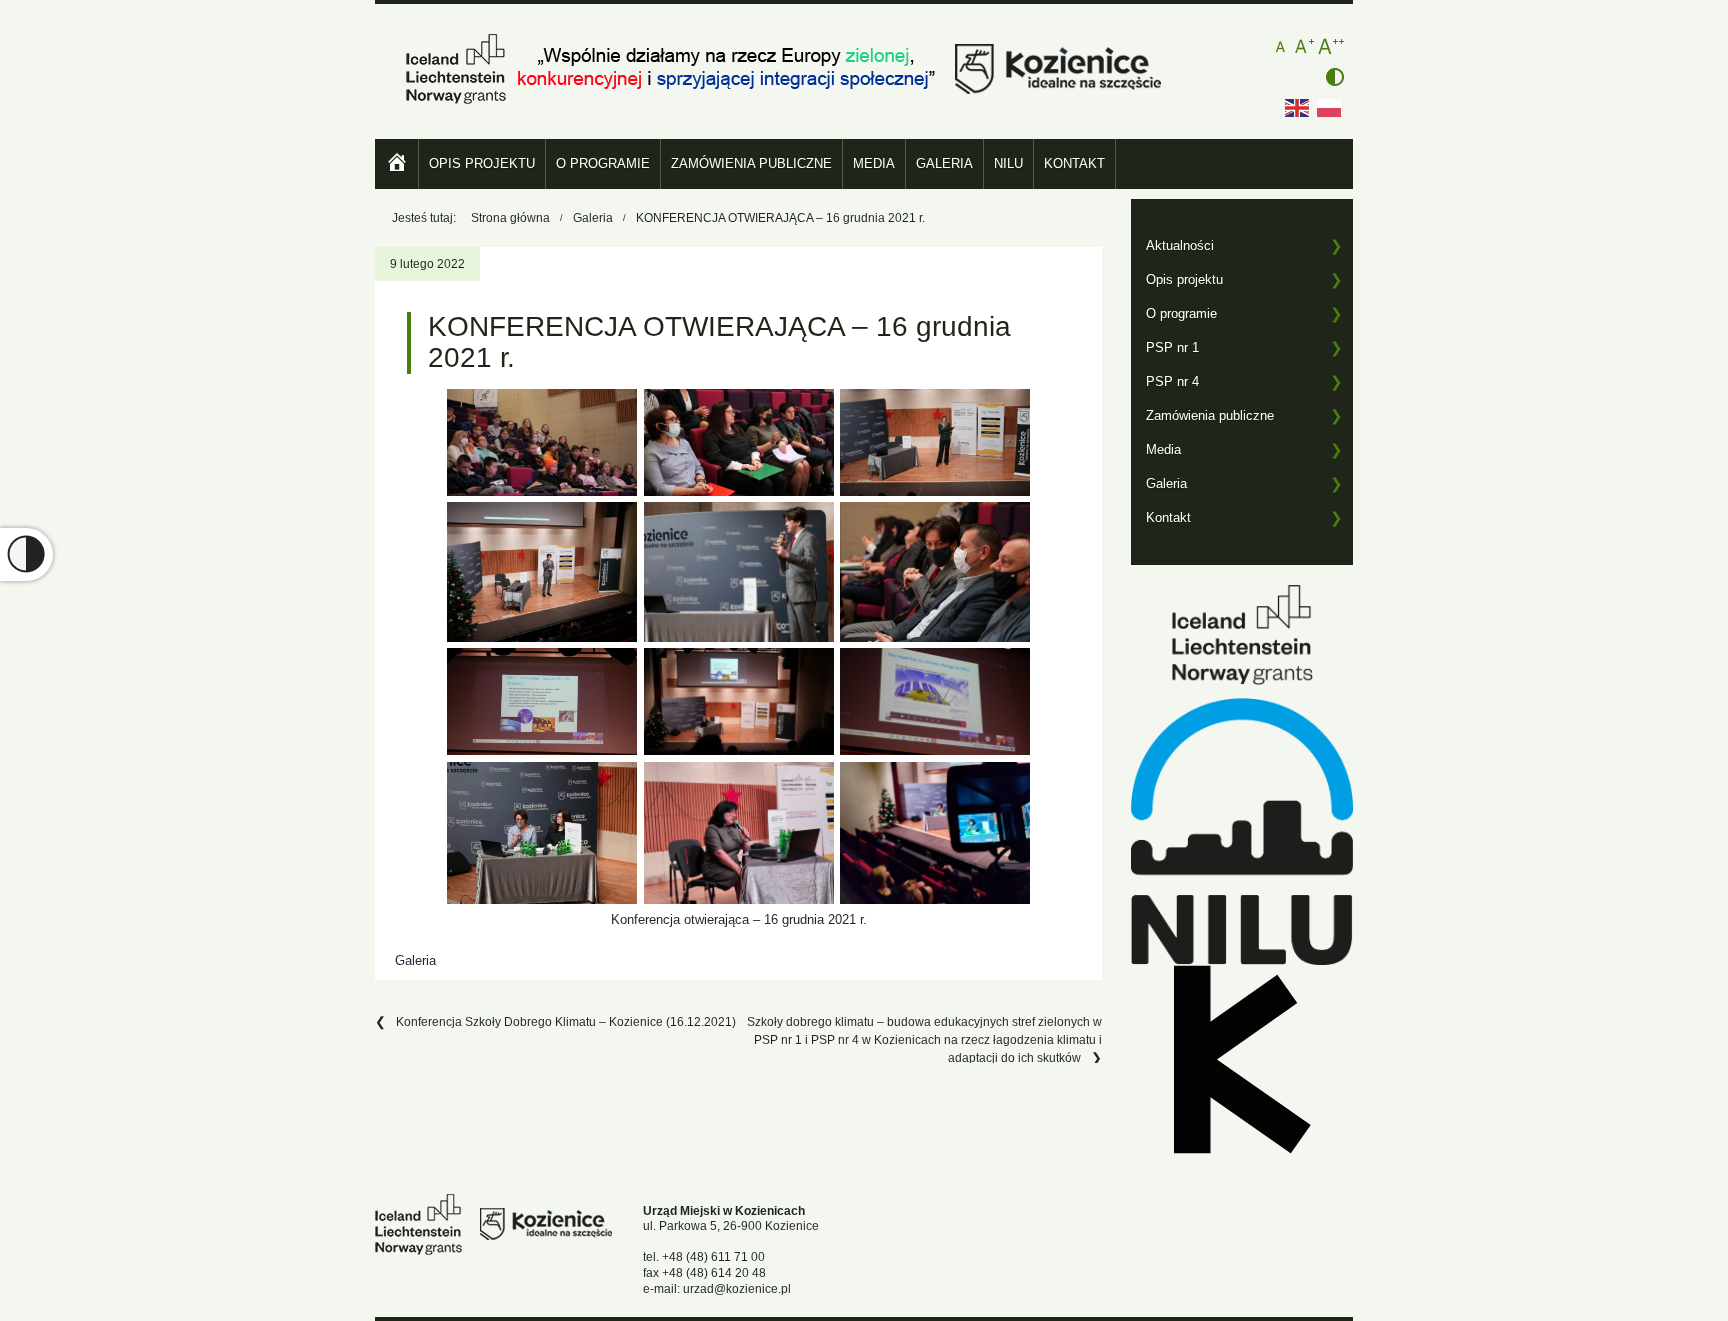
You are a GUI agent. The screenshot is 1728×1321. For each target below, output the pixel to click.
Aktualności (1180, 245)
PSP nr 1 (1172, 347)
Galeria (944, 163)
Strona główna (510, 218)
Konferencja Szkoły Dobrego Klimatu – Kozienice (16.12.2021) (566, 1022)
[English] (1298, 106)
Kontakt (1074, 163)
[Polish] (1330, 106)
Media (874, 163)
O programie (603, 163)
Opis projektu (482, 163)
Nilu (1008, 163)
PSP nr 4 (1172, 381)
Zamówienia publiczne (751, 163)
